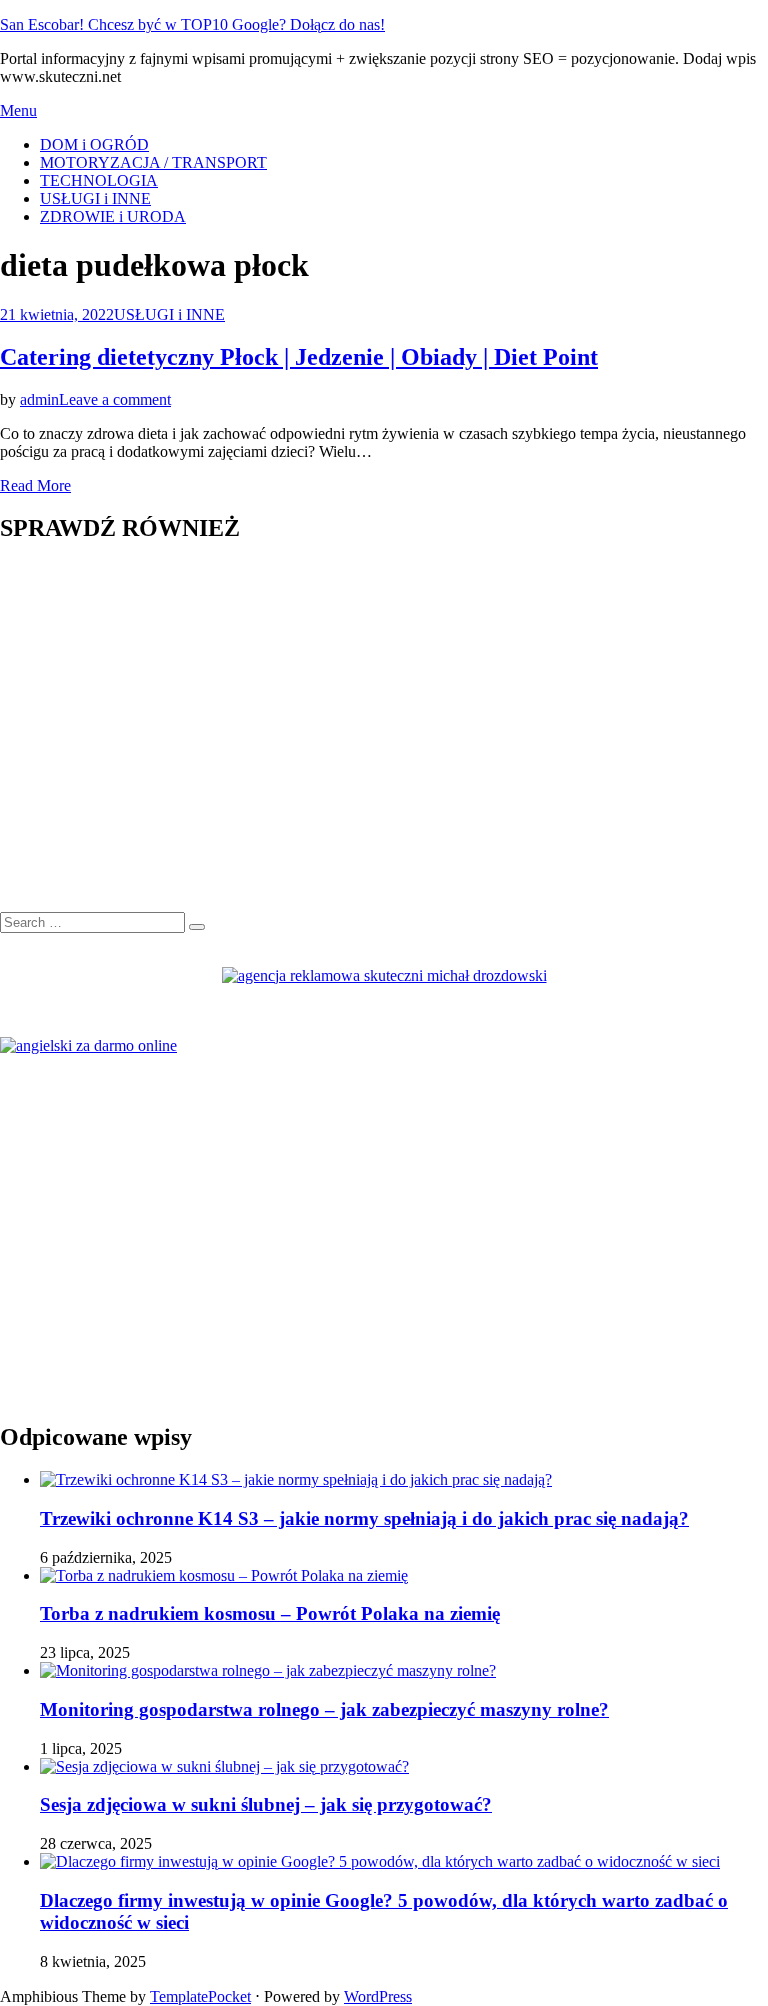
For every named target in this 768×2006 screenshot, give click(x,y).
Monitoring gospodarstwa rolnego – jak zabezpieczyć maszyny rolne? (324, 1709)
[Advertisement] (384, 738)
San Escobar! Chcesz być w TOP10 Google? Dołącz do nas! (192, 24)
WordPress (378, 1996)
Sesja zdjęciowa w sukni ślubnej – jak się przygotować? (266, 1804)
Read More (35, 485)
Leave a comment (115, 399)
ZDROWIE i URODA (113, 216)
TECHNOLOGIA (99, 180)
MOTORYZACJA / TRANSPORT (153, 162)
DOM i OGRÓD (94, 144)
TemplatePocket (200, 1996)
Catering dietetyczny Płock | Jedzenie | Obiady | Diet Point (299, 357)
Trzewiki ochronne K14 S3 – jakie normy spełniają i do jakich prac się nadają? (364, 1518)
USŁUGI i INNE (95, 198)
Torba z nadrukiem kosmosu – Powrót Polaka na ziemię (270, 1613)
